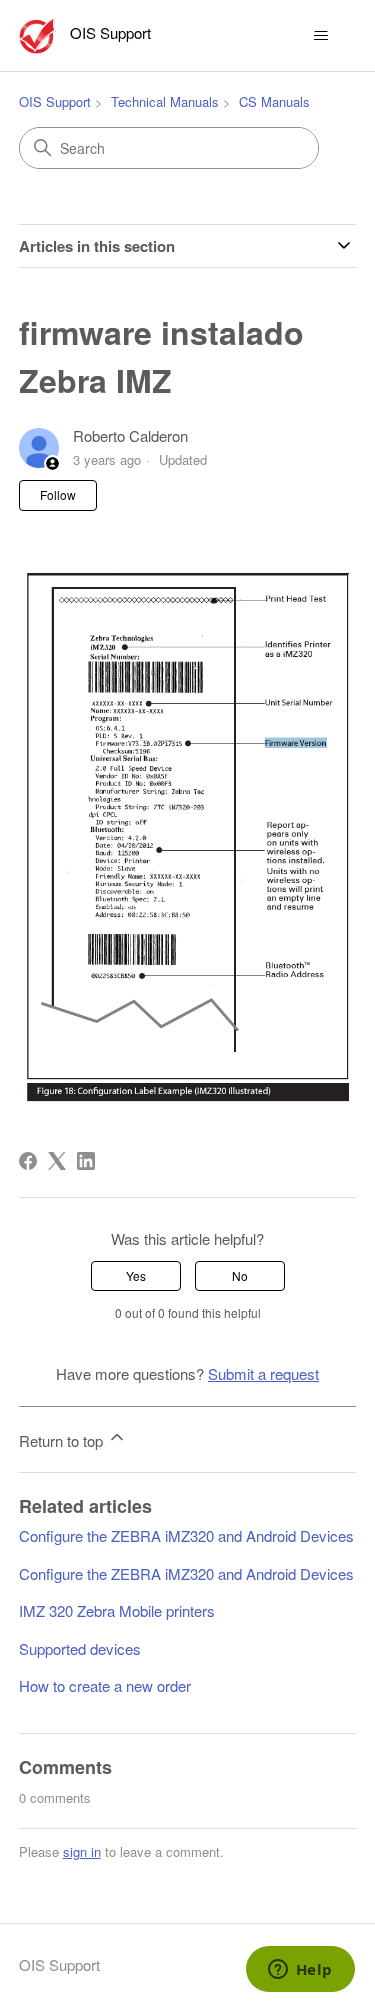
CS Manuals (274, 101)
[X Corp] (57, 1161)
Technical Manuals (165, 101)
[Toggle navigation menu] (320, 36)
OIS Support (55, 101)
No (240, 1275)
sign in (82, 1851)
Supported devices (80, 1648)
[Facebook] (28, 1161)
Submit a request (263, 1373)
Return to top (63, 1440)
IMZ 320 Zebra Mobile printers (117, 1610)
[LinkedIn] (86, 1161)
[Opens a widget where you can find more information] (300, 1971)
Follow (58, 494)
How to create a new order (105, 1685)
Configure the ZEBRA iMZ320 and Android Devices (186, 1535)
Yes (136, 1275)
